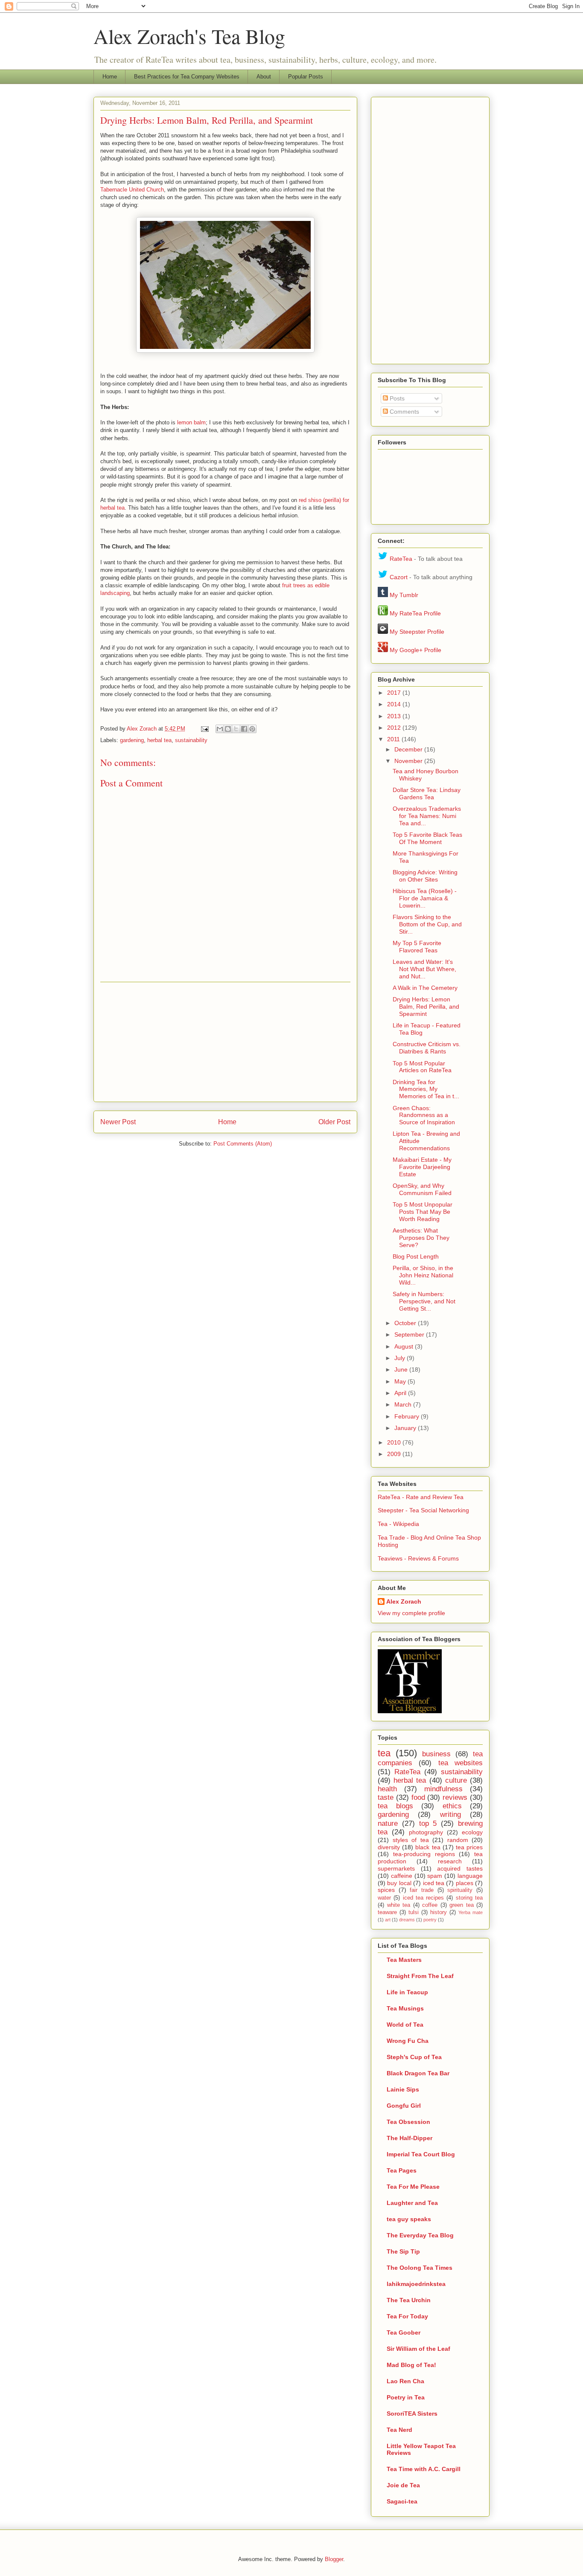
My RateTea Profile (415, 613)
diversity (389, 1847)
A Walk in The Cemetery (425, 988)
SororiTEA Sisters (412, 2414)
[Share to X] (236, 729)
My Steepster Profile (417, 632)
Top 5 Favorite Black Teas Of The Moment (427, 838)
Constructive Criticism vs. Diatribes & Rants (427, 1048)
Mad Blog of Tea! (411, 2365)
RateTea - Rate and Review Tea (421, 1497)
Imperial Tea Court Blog (421, 2154)
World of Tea (405, 2025)
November (409, 761)
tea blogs (395, 1806)
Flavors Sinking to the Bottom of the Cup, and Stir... (427, 924)
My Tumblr (404, 595)
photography (426, 1832)
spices (386, 1890)
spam (435, 1876)
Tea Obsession (408, 2122)
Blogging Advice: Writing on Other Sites (425, 876)
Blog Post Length (416, 1256)
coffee (430, 1905)
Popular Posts (306, 77)
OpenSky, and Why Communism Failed (422, 1189)
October (406, 1323)
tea (384, 1753)
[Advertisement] (225, 1042)
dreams (407, 1920)
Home (110, 77)
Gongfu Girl (404, 2106)
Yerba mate (471, 1912)
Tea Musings (405, 2008)
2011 (394, 739)
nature (388, 1823)
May (401, 1381)
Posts (396, 398)
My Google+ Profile (415, 650)
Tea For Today (407, 2316)
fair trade (422, 1890)
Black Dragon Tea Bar (418, 2073)
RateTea (401, 559)
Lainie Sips (403, 2089)
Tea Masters (404, 1960)
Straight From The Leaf (420, 1976)
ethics (452, 1806)
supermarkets (396, 1868)
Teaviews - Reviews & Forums (418, 1558)
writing (450, 1815)
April (401, 1393)
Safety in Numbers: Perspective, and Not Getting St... (424, 1301)
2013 (395, 716)
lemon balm (191, 422)
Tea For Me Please (413, 2187)
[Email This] (220, 729)
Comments (404, 412)
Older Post (334, 1122)
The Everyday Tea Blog (420, 2235)
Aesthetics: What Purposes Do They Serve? (421, 1238)
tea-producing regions (424, 1854)
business (436, 1754)
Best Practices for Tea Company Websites (187, 77)
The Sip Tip (403, 2251)
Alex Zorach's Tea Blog (189, 36)
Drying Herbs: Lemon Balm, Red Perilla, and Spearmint (426, 1007)
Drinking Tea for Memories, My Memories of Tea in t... (426, 1089)
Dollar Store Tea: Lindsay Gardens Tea (427, 793)
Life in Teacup (407, 1992)
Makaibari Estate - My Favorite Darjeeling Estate (422, 1167)
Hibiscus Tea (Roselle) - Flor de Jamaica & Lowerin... (425, 898)
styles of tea (411, 1840)
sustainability (191, 740)
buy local (399, 1883)
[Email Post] (204, 729)
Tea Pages (402, 2170)
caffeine (402, 1876)
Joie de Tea (403, 2485)
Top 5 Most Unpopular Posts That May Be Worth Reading (423, 1212)
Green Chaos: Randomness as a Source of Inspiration (424, 1115)
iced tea (434, 1883)
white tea (399, 1905)
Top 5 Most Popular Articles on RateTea (422, 1067)
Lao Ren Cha (405, 2381)
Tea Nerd (399, 2430)
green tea (462, 1905)
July (401, 1358)
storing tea (469, 1898)
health (387, 1789)
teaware (387, 1912)
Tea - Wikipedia (398, 1524)
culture (456, 1780)
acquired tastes (460, 1868)
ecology (472, 1832)
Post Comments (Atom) (243, 1144)
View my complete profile (411, 1613)
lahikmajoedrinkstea (416, 2284)
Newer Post (118, 1122)
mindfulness (443, 1789)
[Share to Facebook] (244, 729)
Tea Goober (404, 2332)
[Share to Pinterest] (252, 729)
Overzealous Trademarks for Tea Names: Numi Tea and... (427, 816)
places (465, 1883)
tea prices (469, 1847)
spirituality (460, 1890)
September (410, 1334)
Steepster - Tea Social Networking (423, 1510)
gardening (132, 740)
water (384, 1898)
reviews (455, 1797)
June (402, 1369)
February (408, 1416)
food (418, 1797)
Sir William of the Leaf (418, 2349)
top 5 (428, 1823)
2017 (395, 693)
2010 (395, 1442)
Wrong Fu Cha (408, 2041)
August (405, 1346)
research (450, 1861)
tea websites (461, 1763)
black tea (428, 1847)
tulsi (414, 1912)
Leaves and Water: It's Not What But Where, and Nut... (424, 969)
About (264, 77)
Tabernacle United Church (132, 190)
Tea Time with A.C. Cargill (424, 2469)
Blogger (334, 2559)
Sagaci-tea (402, 2501)
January (406, 1428)
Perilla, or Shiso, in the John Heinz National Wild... (423, 1275)
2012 (395, 728)
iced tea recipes (424, 1898)
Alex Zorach (143, 729)
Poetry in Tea (406, 2397)
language (470, 1876)
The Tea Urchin (409, 2300)
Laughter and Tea (412, 2203)
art (388, 1920)
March (404, 1404)
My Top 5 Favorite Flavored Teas (417, 947)
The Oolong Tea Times (420, 2268)
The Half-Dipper (410, 2138)
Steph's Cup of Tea (414, 2057)
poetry (430, 1920)
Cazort (399, 577)
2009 (395, 1454)
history (439, 1912)
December (409, 749)
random (458, 1840)
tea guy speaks (409, 2219)
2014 (395, 704)
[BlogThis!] (228, 729)
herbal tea (159, 740)
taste (386, 1797)
